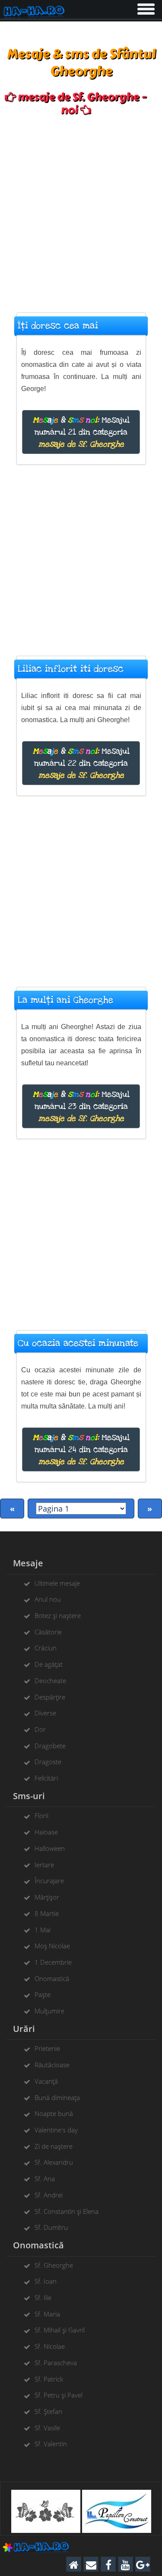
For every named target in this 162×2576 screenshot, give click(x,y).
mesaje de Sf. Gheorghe (81, 444)
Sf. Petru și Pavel (59, 2395)
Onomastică (52, 1978)
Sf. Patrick (49, 2379)
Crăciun (46, 1648)
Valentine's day (56, 2130)
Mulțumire (49, 2011)
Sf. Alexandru (54, 2162)
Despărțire (50, 1697)
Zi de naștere (54, 2146)
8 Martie (47, 1913)
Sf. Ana (45, 2178)
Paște (43, 1994)
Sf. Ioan (46, 2281)
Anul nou (48, 1599)
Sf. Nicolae (50, 2346)
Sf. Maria (47, 2314)
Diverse (45, 1713)
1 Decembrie (53, 1962)
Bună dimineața (57, 2097)
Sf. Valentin (51, 2444)
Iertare (44, 1865)
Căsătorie (48, 1632)
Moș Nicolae (52, 1946)
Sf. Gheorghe (54, 2265)
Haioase (46, 1832)
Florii (41, 1815)
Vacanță (46, 2081)
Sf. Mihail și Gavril (60, 2330)
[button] (145, 7)
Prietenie (47, 2048)
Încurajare (49, 1881)
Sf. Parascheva (56, 2363)
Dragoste (48, 1762)
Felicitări (46, 1778)
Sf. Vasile (47, 2428)
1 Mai (43, 1930)
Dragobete (50, 1746)
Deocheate (50, 1681)
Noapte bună (54, 2113)
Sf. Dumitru (51, 2227)
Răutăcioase (52, 2065)
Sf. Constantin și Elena (67, 2211)
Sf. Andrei (49, 2195)
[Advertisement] (81, 210)
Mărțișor (47, 1897)
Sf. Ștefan (48, 2411)
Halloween (50, 1848)
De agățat (49, 1664)
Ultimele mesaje (57, 1583)
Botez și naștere (58, 1615)
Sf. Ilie (43, 2297)
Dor (40, 1729)
